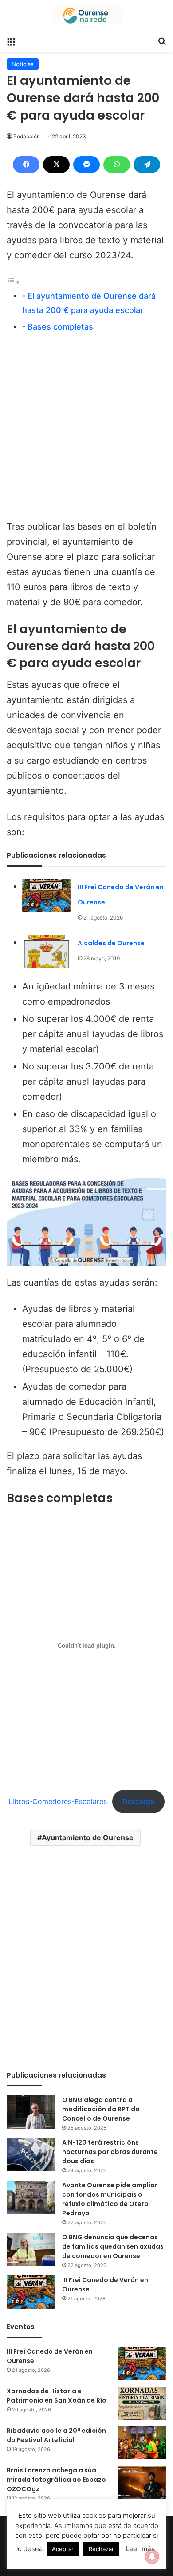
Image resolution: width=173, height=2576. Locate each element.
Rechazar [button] (101, 2549)
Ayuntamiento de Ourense (88, 1837)
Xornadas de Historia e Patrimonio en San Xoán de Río (57, 2396)
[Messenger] (86, 165)
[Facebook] (26, 165)
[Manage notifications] (152, 2556)
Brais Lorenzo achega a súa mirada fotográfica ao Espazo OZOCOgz (56, 2480)
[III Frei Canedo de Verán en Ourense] (47, 895)
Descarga (138, 1801)
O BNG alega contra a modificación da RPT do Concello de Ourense (101, 2109)
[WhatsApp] (117, 165)
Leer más (140, 2549)
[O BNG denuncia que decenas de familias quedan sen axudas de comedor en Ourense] (31, 2249)
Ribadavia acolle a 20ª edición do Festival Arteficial (56, 2435)
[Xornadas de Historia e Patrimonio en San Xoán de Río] (142, 2403)
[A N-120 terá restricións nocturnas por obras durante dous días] (31, 2155)
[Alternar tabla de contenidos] (13, 281)
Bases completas (60, 327)
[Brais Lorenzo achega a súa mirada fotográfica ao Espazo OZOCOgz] (142, 2482)
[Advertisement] (86, 430)
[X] (56, 165)
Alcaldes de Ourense (111, 943)
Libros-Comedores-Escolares (58, 1801)
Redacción (27, 136)
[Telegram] (147, 165)
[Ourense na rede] (86, 16)
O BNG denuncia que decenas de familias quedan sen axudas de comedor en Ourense (113, 2246)
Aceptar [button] (63, 2549)
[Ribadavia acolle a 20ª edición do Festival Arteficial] (142, 2443)
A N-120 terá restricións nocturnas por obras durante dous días (110, 2152)
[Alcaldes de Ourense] (47, 951)
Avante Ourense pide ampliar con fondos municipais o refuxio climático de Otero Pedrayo (110, 2199)
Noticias (23, 64)
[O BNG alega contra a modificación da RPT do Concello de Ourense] (31, 2112)
